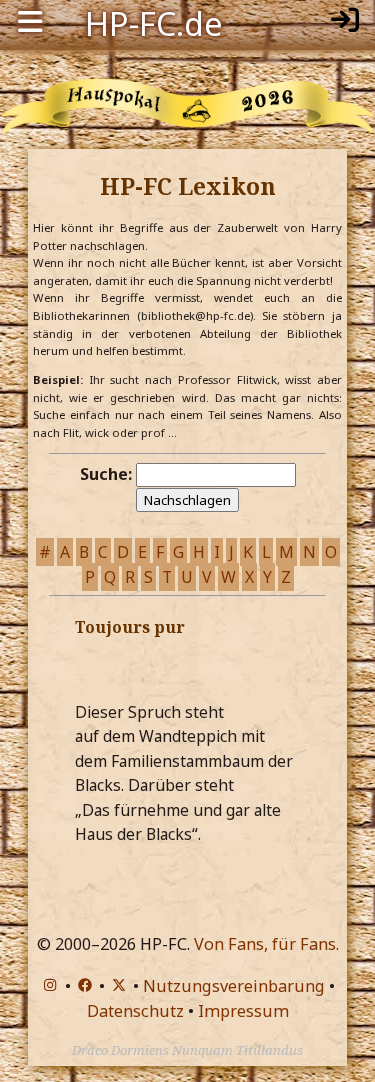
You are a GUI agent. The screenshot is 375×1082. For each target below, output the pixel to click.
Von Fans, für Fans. (266, 944)
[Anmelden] (345, 22)
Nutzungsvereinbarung (234, 986)
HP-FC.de (154, 22)
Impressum (243, 1011)
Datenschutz (135, 1011)
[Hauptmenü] (30, 22)
